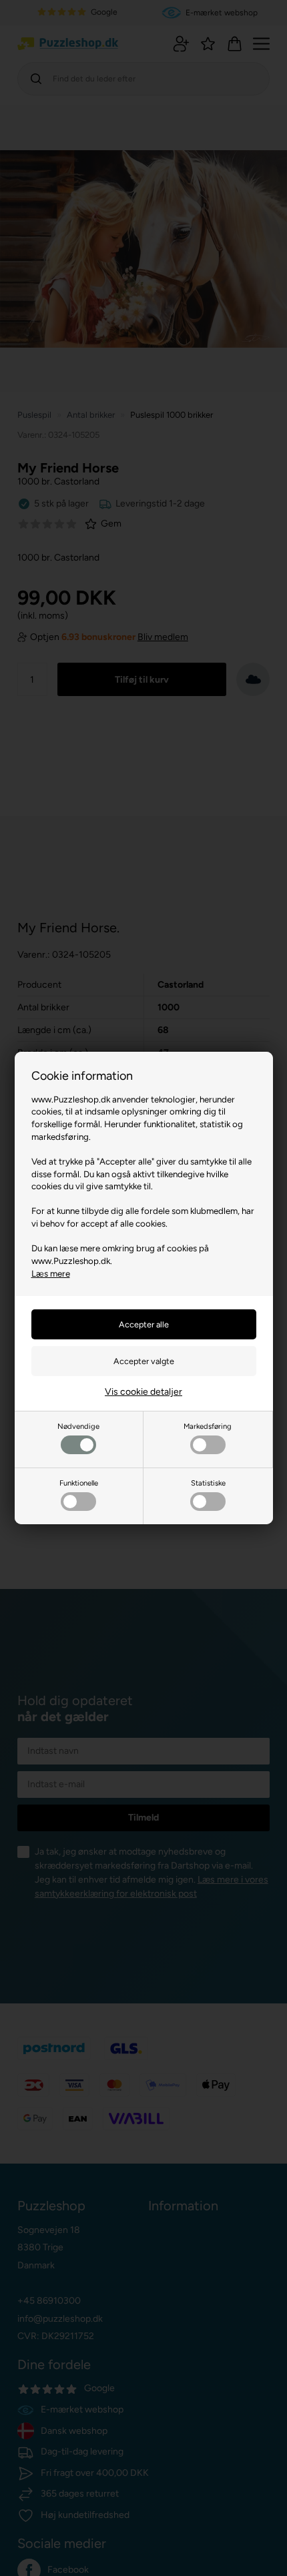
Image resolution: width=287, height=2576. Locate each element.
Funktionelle (79, 1483)
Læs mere (51, 1273)
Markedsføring (208, 1426)
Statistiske (208, 1483)
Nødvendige (78, 1426)
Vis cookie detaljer (143, 1392)
